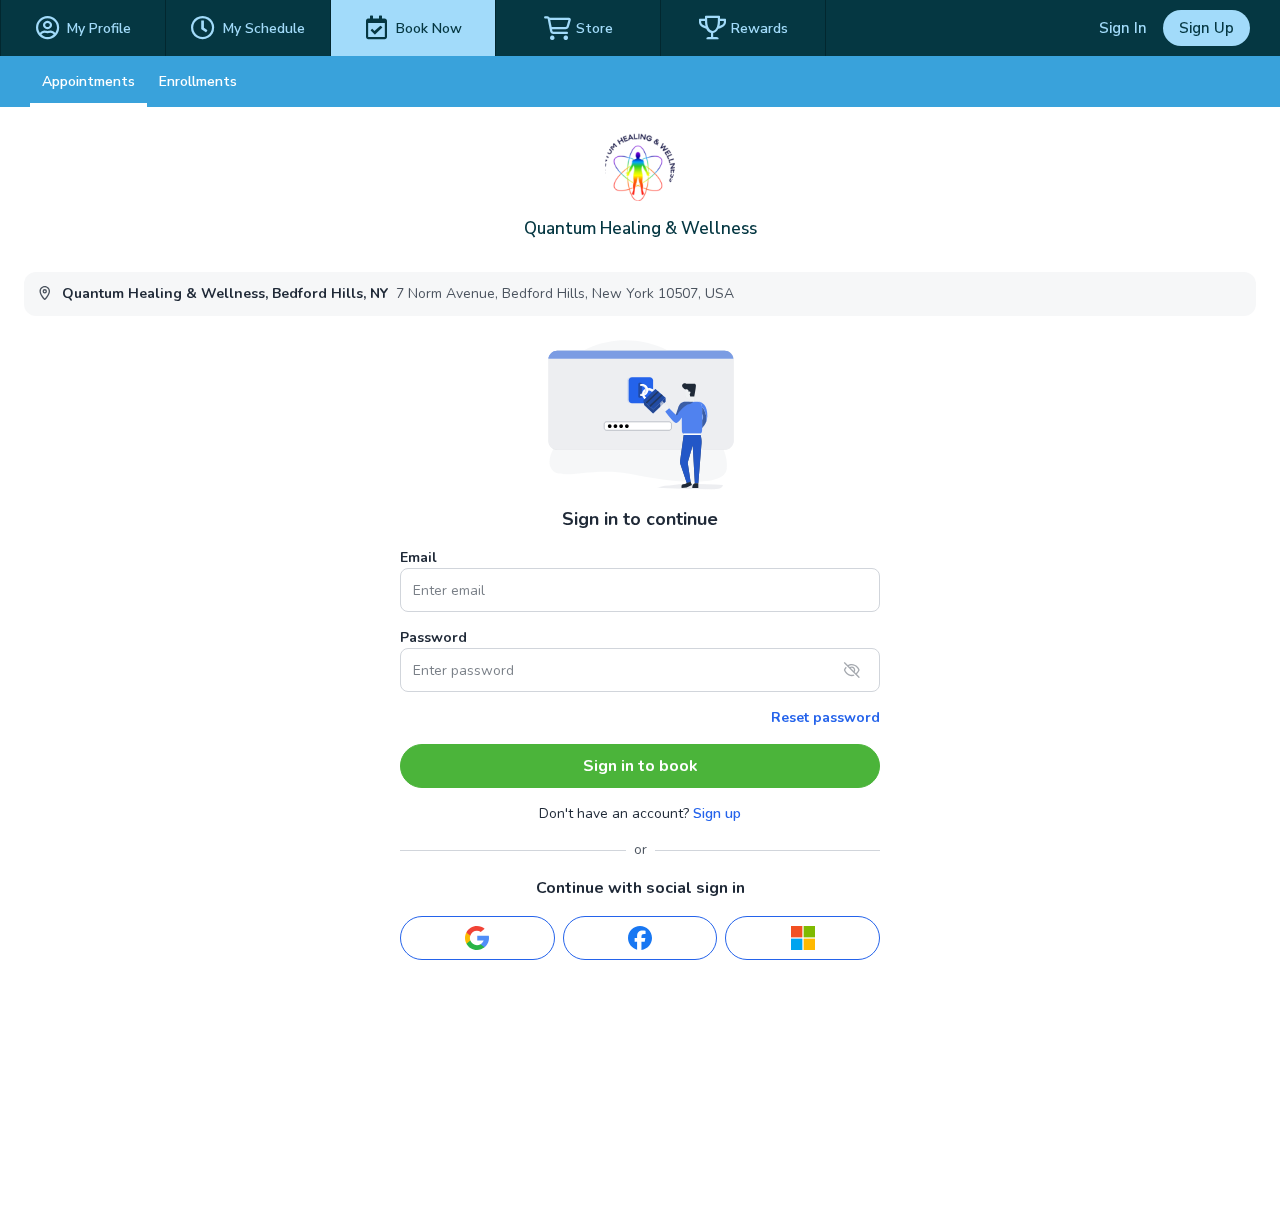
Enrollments (198, 81)
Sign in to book (640, 766)
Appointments (88, 81)
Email (418, 557)
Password (433, 637)
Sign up (717, 813)
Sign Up (1206, 28)
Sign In (1123, 28)
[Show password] (852, 670)
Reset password (825, 717)
